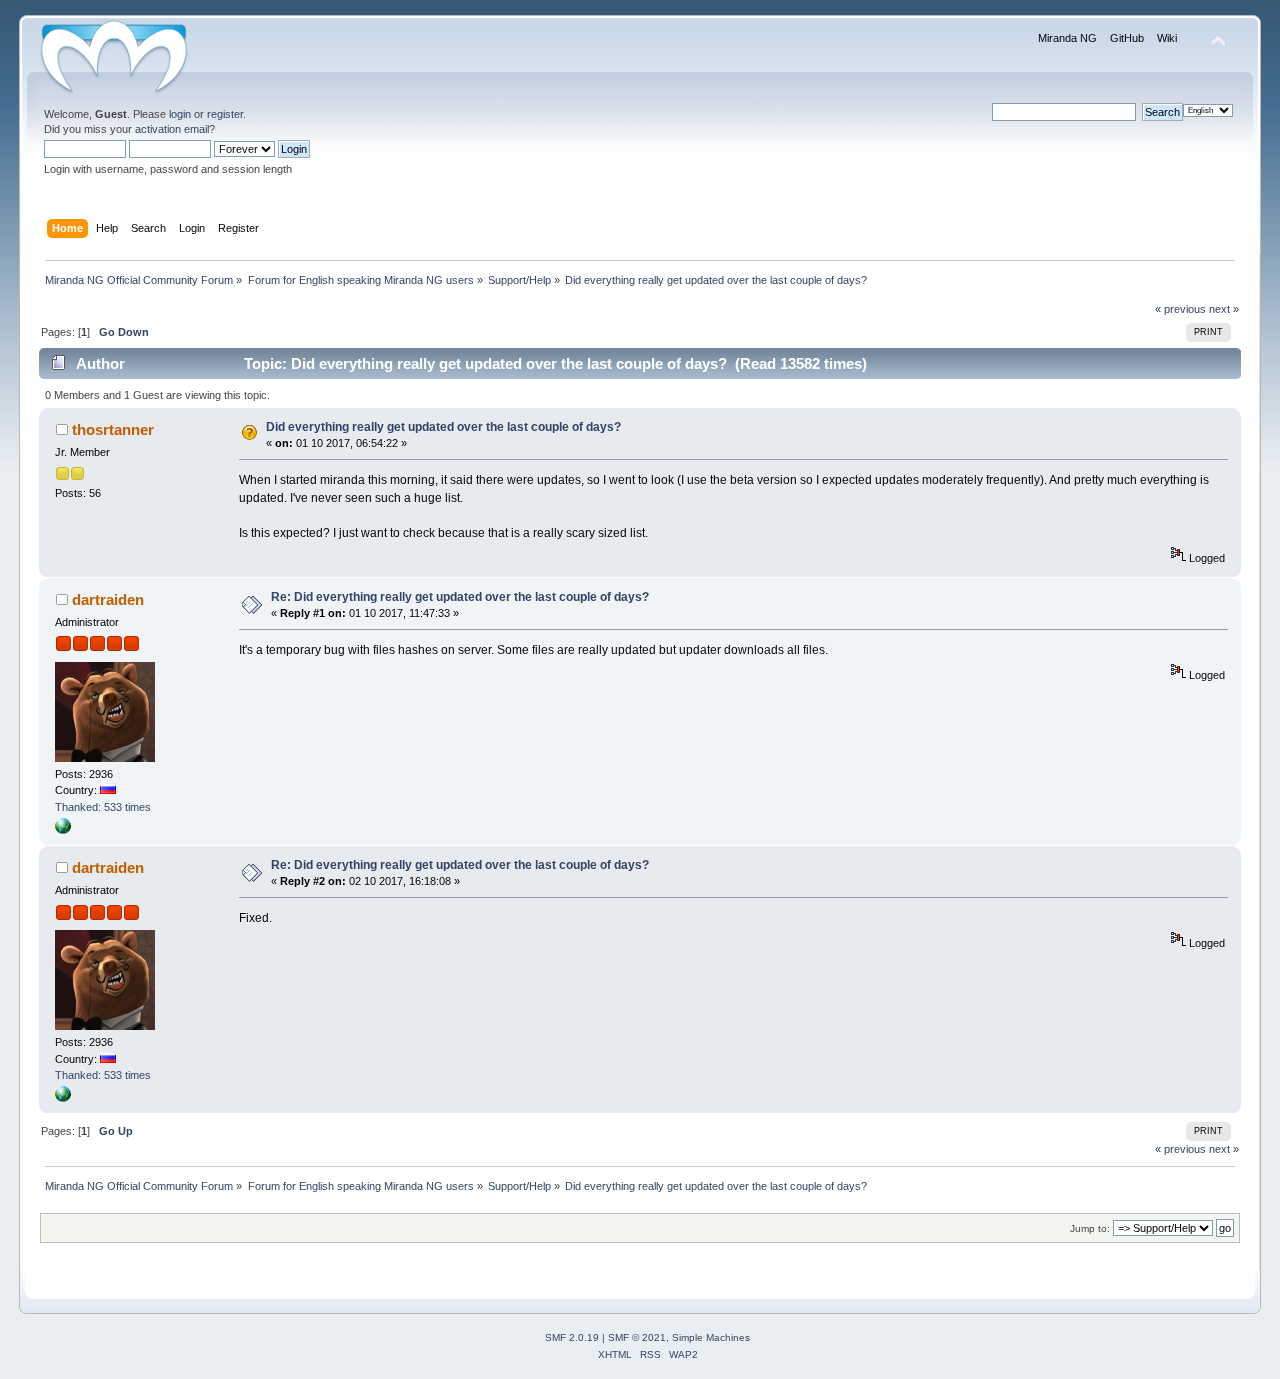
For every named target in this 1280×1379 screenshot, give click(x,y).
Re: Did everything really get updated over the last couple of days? (460, 597)
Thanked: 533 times (103, 807)
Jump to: (1090, 1228)
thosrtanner (113, 429)
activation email (172, 129)
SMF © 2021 (637, 1337)
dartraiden (108, 599)
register (225, 114)
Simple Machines (711, 1337)
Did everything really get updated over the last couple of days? (443, 427)
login (180, 114)
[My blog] (63, 830)
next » (1224, 309)
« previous (1180, 309)
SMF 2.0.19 (572, 1337)
